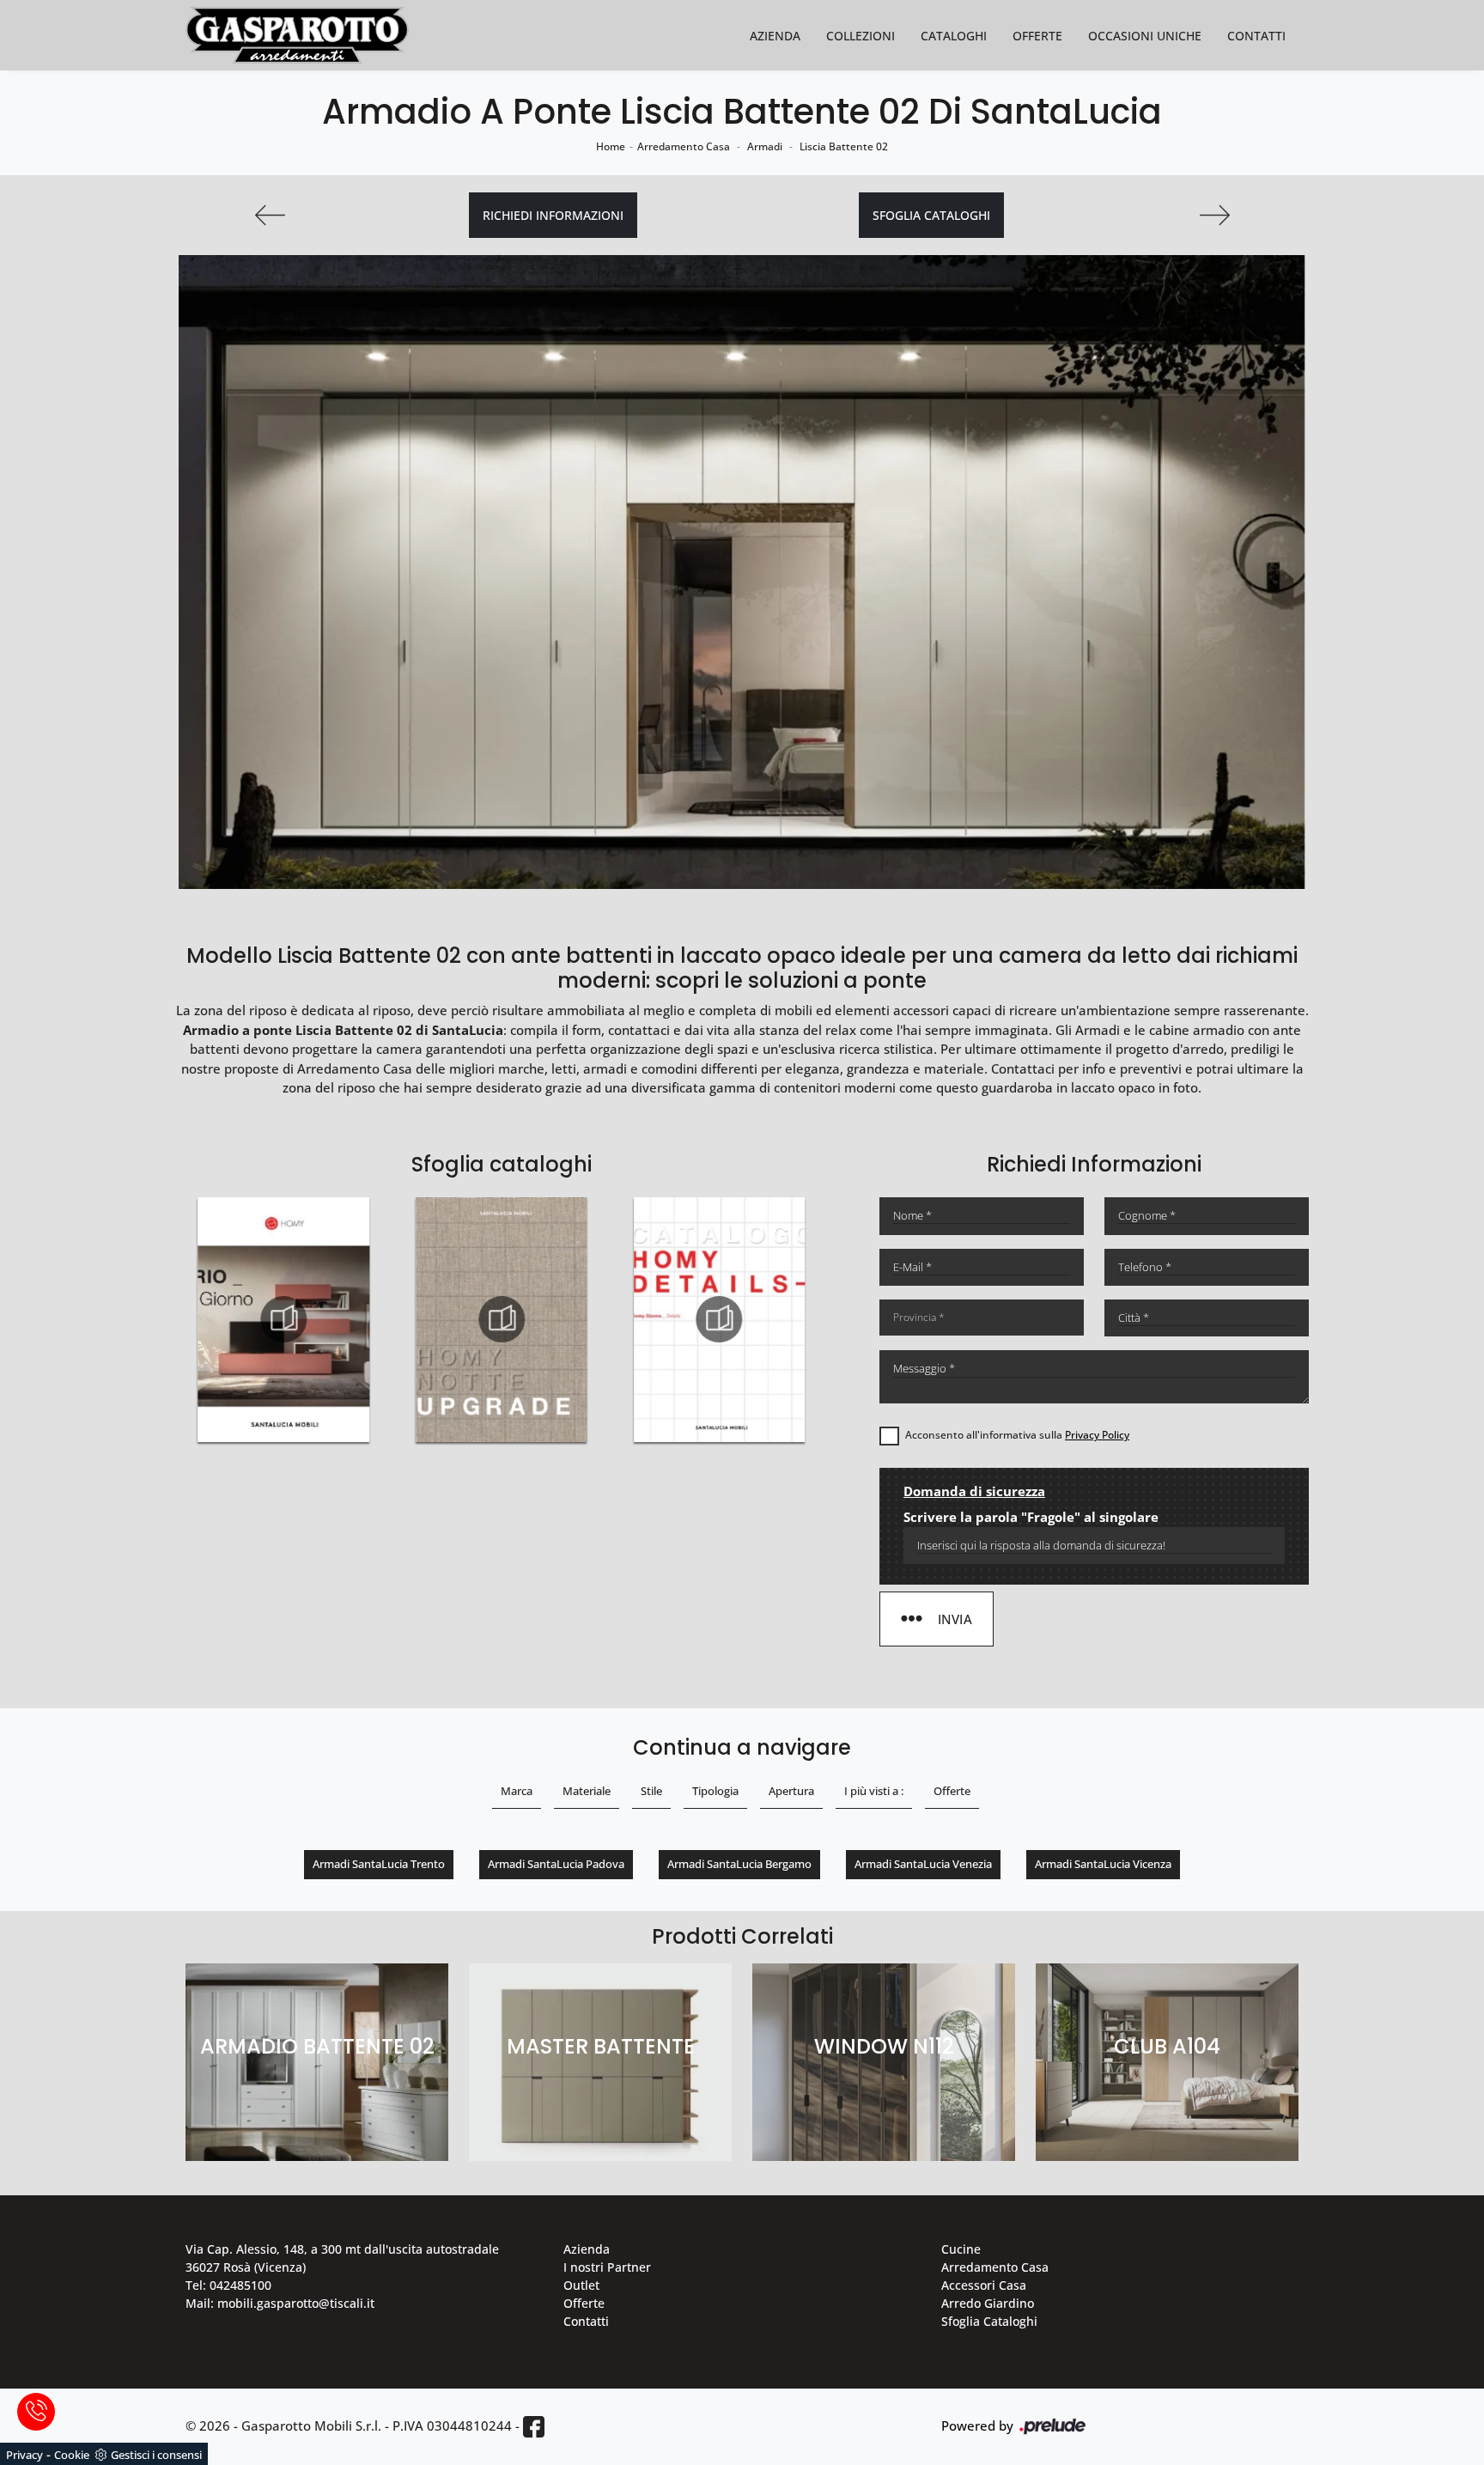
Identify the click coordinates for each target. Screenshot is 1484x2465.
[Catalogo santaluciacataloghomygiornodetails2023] (502, 1319)
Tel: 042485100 (228, 2285)
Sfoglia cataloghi (931, 215)
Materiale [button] (587, 1791)
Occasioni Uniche (1145, 36)
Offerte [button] (952, 1791)
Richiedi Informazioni (553, 215)
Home (611, 146)
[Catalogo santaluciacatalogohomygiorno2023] (720, 1319)
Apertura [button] (791, 1791)
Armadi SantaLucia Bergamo (739, 1864)
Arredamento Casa (684, 146)
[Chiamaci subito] (36, 2412)
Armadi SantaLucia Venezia (923, 1864)
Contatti (1256, 36)
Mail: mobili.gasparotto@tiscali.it (280, 2303)
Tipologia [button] (715, 1791)
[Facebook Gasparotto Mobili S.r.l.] (534, 2427)
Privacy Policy (1097, 1435)
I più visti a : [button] (874, 1791)
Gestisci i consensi (156, 2455)
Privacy (24, 2455)
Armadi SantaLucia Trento (379, 1864)
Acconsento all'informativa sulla (1017, 1435)
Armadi (765, 146)
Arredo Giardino (988, 2303)
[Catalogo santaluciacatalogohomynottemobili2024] (283, 1319)
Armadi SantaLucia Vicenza (1103, 1864)
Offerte (1037, 36)
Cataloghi (954, 36)
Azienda (775, 36)
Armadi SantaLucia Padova (556, 1864)
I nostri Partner (607, 2267)
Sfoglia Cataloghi (989, 2321)
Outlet (581, 2285)
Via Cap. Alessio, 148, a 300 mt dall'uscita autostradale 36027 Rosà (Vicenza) (342, 2258)
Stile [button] (651, 1791)
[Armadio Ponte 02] (1214, 215)
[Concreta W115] (270, 215)
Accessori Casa (984, 2285)
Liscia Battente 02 (844, 146)
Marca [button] (517, 1791)
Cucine (961, 2249)
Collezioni (861, 36)
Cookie (72, 2455)
